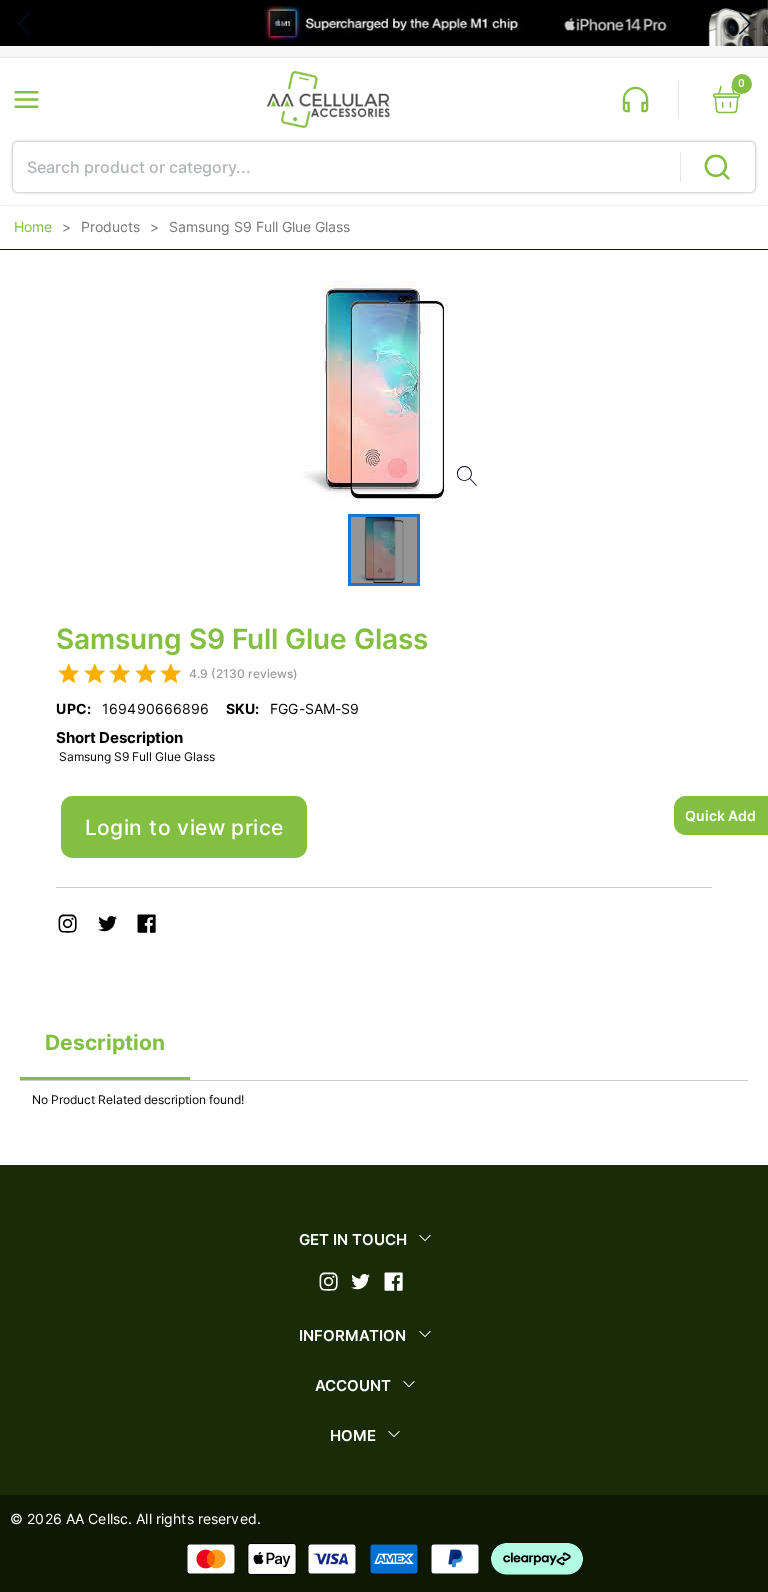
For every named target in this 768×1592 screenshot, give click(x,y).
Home (33, 227)
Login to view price (184, 827)
